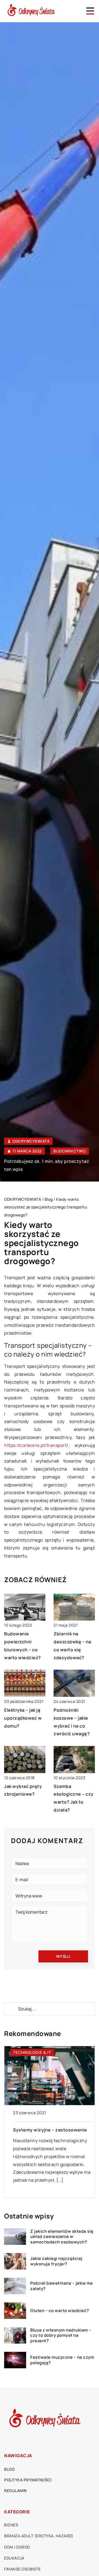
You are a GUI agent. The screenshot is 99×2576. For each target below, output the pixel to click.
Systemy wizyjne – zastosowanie (47, 2130)
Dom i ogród (17, 2547)
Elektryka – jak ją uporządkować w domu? (23, 1718)
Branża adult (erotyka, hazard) (39, 2536)
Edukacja (14, 2558)
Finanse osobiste (22, 2569)
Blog (9, 2469)
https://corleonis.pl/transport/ (36, 1445)
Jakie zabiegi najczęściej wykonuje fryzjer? (56, 2261)
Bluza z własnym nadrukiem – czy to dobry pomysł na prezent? (61, 2335)
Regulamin (16, 2491)
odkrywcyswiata (31, 1141)
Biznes (11, 2525)
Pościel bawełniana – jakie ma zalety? (62, 2286)
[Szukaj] (11, 2009)
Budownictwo (70, 1151)
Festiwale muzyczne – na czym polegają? (62, 2360)
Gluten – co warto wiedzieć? (60, 2311)
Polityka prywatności (28, 2480)
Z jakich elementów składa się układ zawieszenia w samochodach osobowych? (62, 2237)
